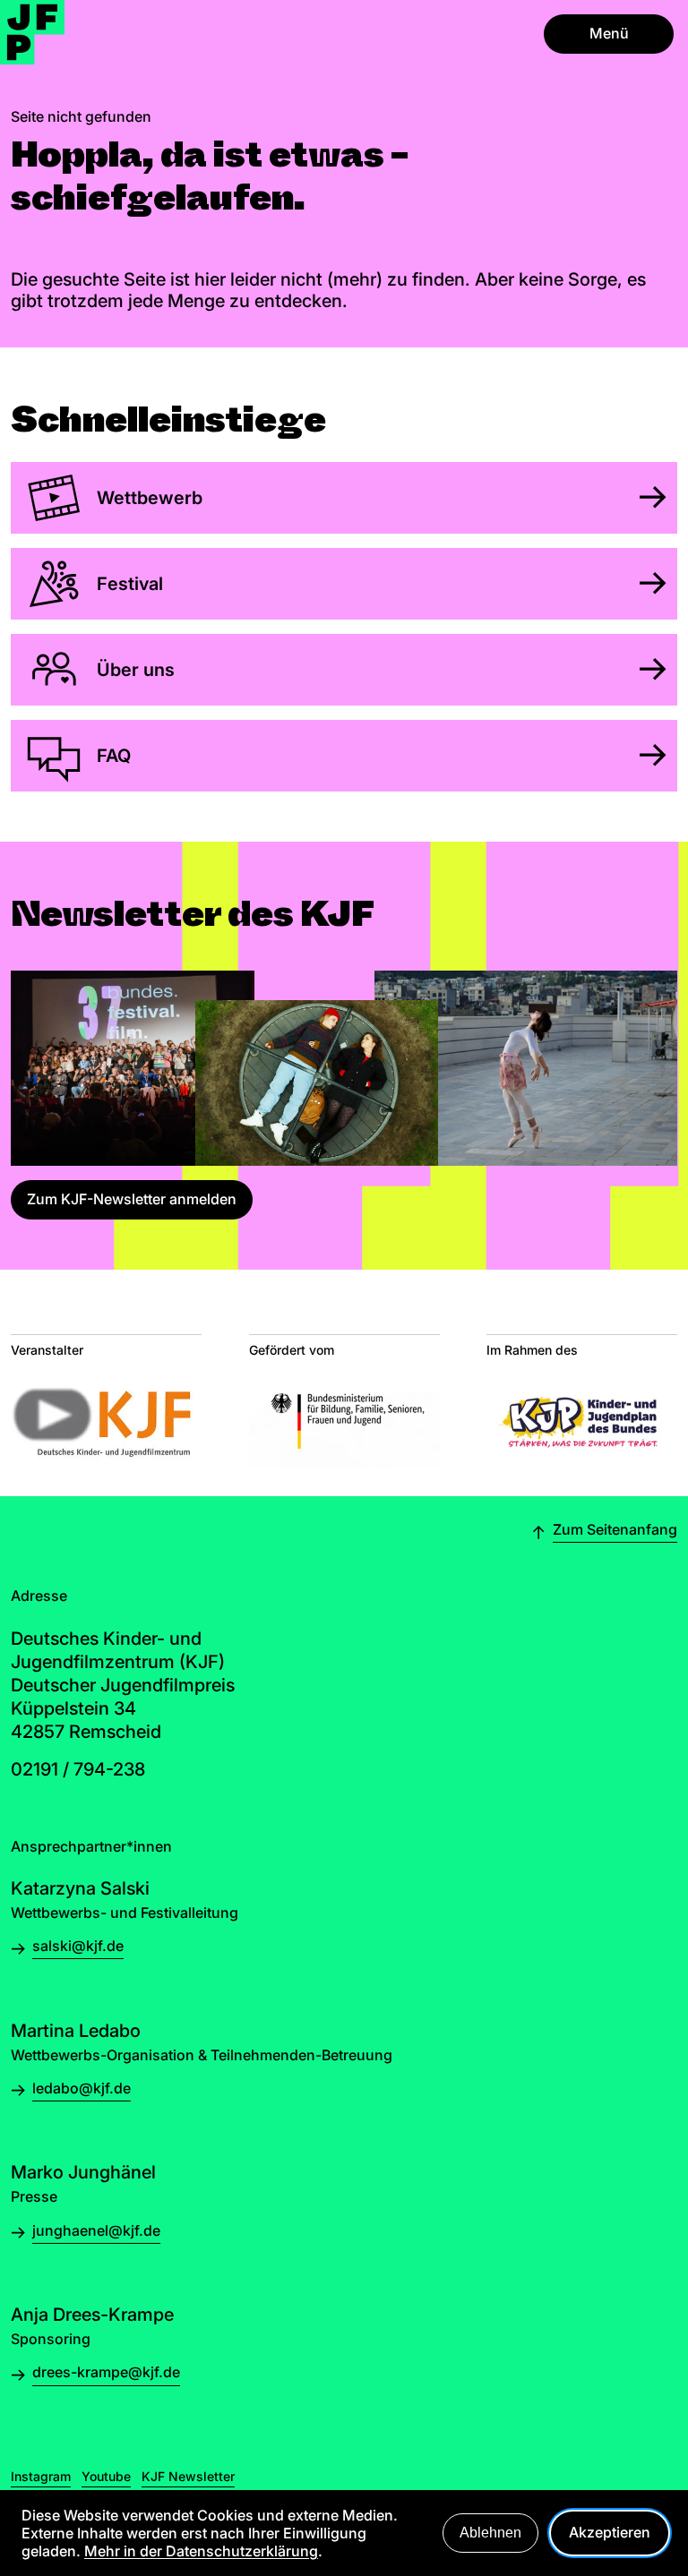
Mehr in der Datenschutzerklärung (201, 2551)
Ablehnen (490, 2533)
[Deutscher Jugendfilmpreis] (32, 32)
